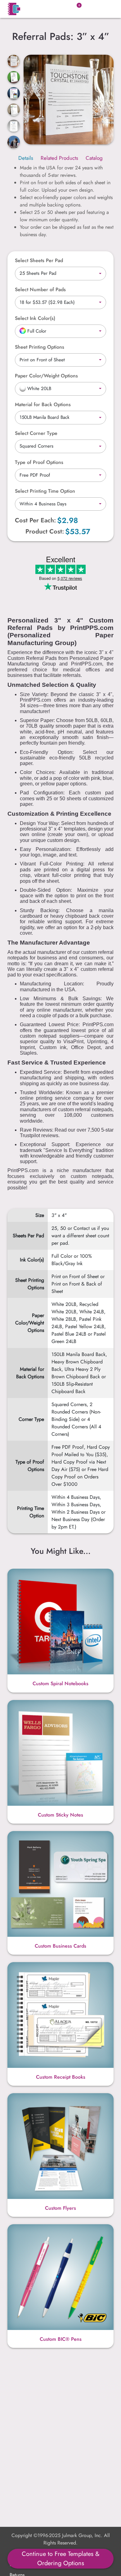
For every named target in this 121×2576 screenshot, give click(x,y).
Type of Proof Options (39, 462)
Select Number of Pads (40, 289)
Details (26, 158)
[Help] (58, 318)
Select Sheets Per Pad (39, 260)
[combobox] (60, 274)
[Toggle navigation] (105, 9)
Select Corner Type (36, 433)
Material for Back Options (43, 404)
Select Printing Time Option (45, 491)
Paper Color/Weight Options (46, 376)
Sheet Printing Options (40, 347)
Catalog (94, 158)
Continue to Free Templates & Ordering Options (61, 2559)
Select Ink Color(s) (35, 318)
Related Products (59, 158)
